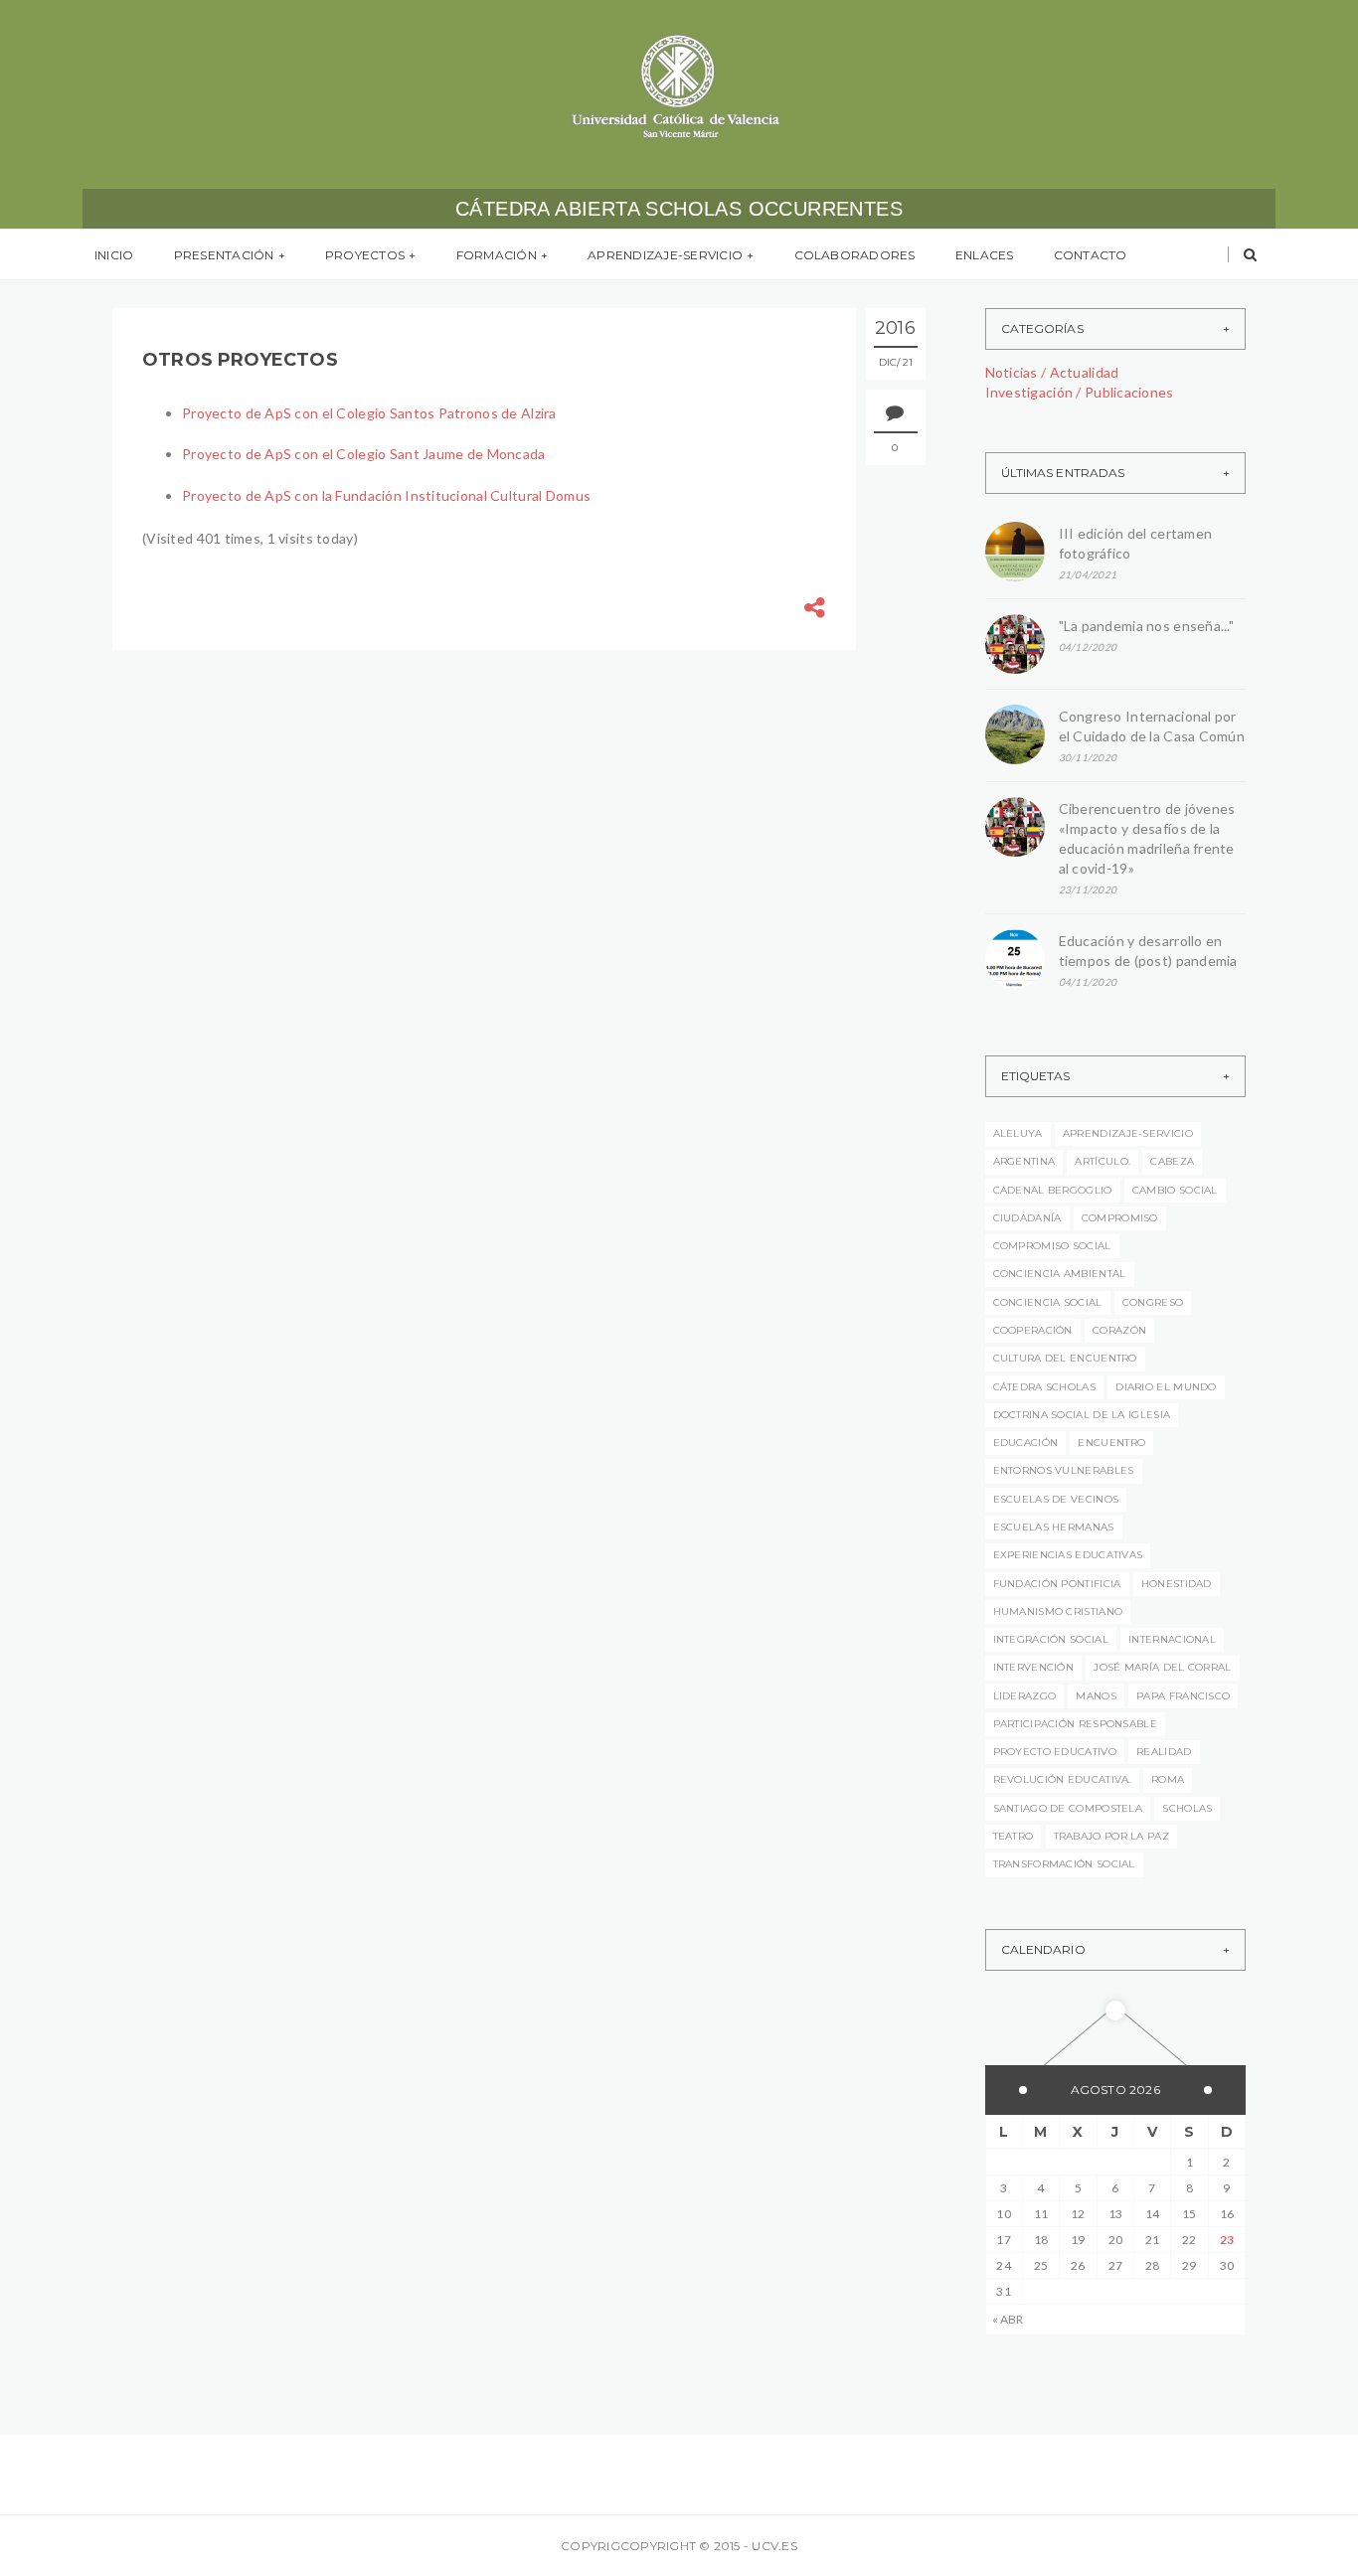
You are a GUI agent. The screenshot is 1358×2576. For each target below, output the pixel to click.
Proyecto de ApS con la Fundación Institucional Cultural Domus (386, 495)
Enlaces (985, 255)
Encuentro (1111, 1443)
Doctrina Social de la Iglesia (1082, 1415)
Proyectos (365, 255)
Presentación (224, 255)
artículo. (1103, 1161)
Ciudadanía (1027, 1218)
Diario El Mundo (1166, 1387)
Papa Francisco (1183, 1696)
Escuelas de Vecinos (1056, 1499)
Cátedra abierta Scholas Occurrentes (679, 209)
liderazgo (1025, 1696)
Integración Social (1051, 1639)
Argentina (1024, 1161)
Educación (1026, 1443)
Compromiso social (1052, 1246)
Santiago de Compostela (1068, 1808)
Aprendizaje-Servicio (665, 255)
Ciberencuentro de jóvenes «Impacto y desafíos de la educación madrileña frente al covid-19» (1147, 838)
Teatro (1014, 1836)
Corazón (1119, 1330)
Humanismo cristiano (1058, 1611)
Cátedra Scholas (1045, 1387)
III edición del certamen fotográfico (1136, 543)
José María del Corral (1162, 1667)
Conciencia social (1048, 1302)
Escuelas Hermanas (1054, 1527)
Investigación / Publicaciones (1080, 392)
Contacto (1091, 255)
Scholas (1187, 1808)
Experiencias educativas (1068, 1555)
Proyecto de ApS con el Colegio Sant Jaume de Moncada (364, 454)
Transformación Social (1064, 1864)
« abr (1008, 2319)
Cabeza (1172, 1161)
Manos (1096, 1696)
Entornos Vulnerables (1064, 1470)
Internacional (1172, 1639)
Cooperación (1033, 1330)
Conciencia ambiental (1060, 1274)
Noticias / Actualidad (1052, 372)
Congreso (1153, 1302)
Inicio (114, 255)
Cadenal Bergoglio (1053, 1190)
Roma (1168, 1779)
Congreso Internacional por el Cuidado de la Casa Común (1152, 726)
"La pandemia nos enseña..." (1147, 626)
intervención (1034, 1667)
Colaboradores (855, 255)
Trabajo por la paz (1111, 1836)
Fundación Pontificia (1057, 1584)
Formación (497, 255)
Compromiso (1120, 1218)
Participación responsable (1076, 1724)
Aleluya (1018, 1133)
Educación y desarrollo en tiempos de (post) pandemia (1152, 951)
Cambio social (1175, 1190)
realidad (1164, 1752)
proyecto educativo (1055, 1752)
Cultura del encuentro (1065, 1358)
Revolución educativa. (1062, 1779)
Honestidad (1177, 1584)
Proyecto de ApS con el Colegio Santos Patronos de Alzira (369, 413)
